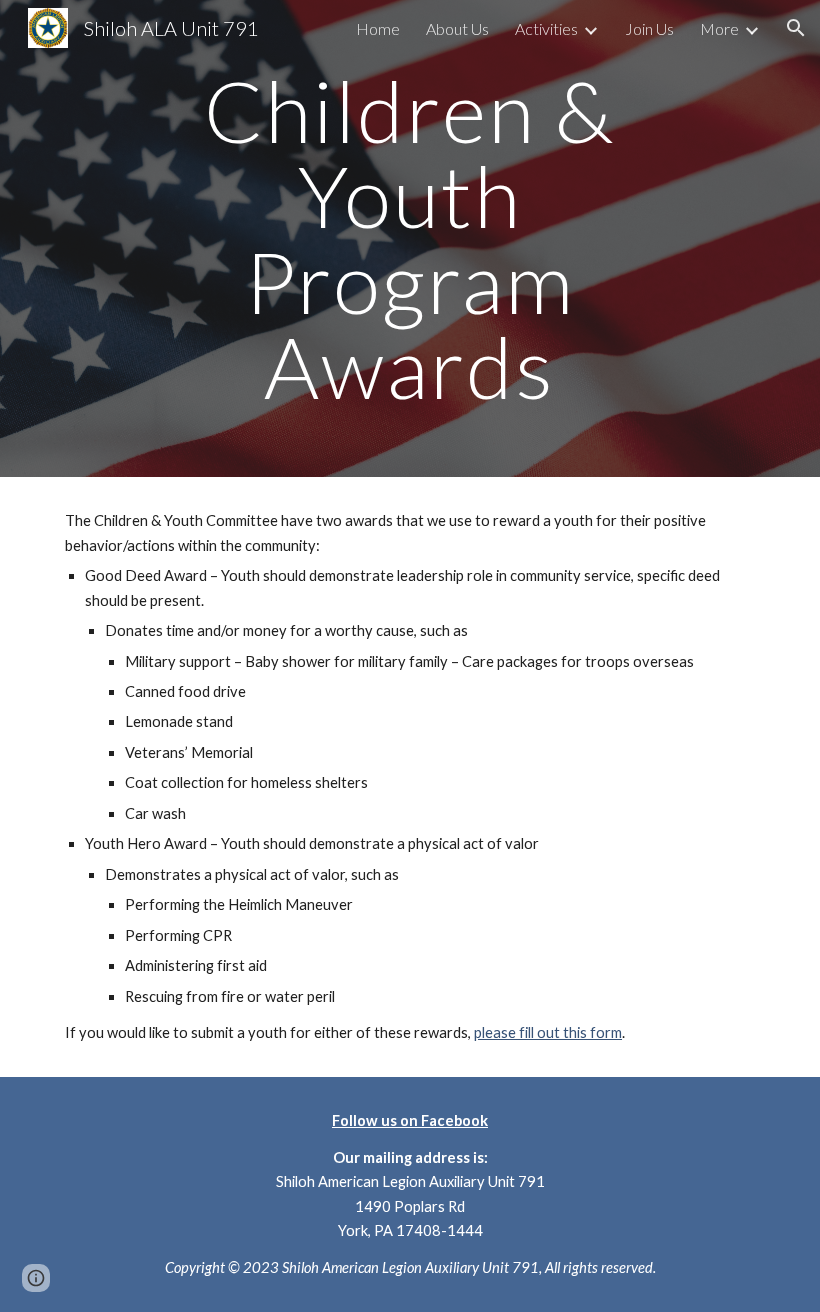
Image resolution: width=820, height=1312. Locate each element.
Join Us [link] (649, 28)
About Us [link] (457, 28)
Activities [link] (546, 28)
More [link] (719, 28)
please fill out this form (548, 1032)
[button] (796, 28)
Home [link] (378, 28)
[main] (410, 238)
